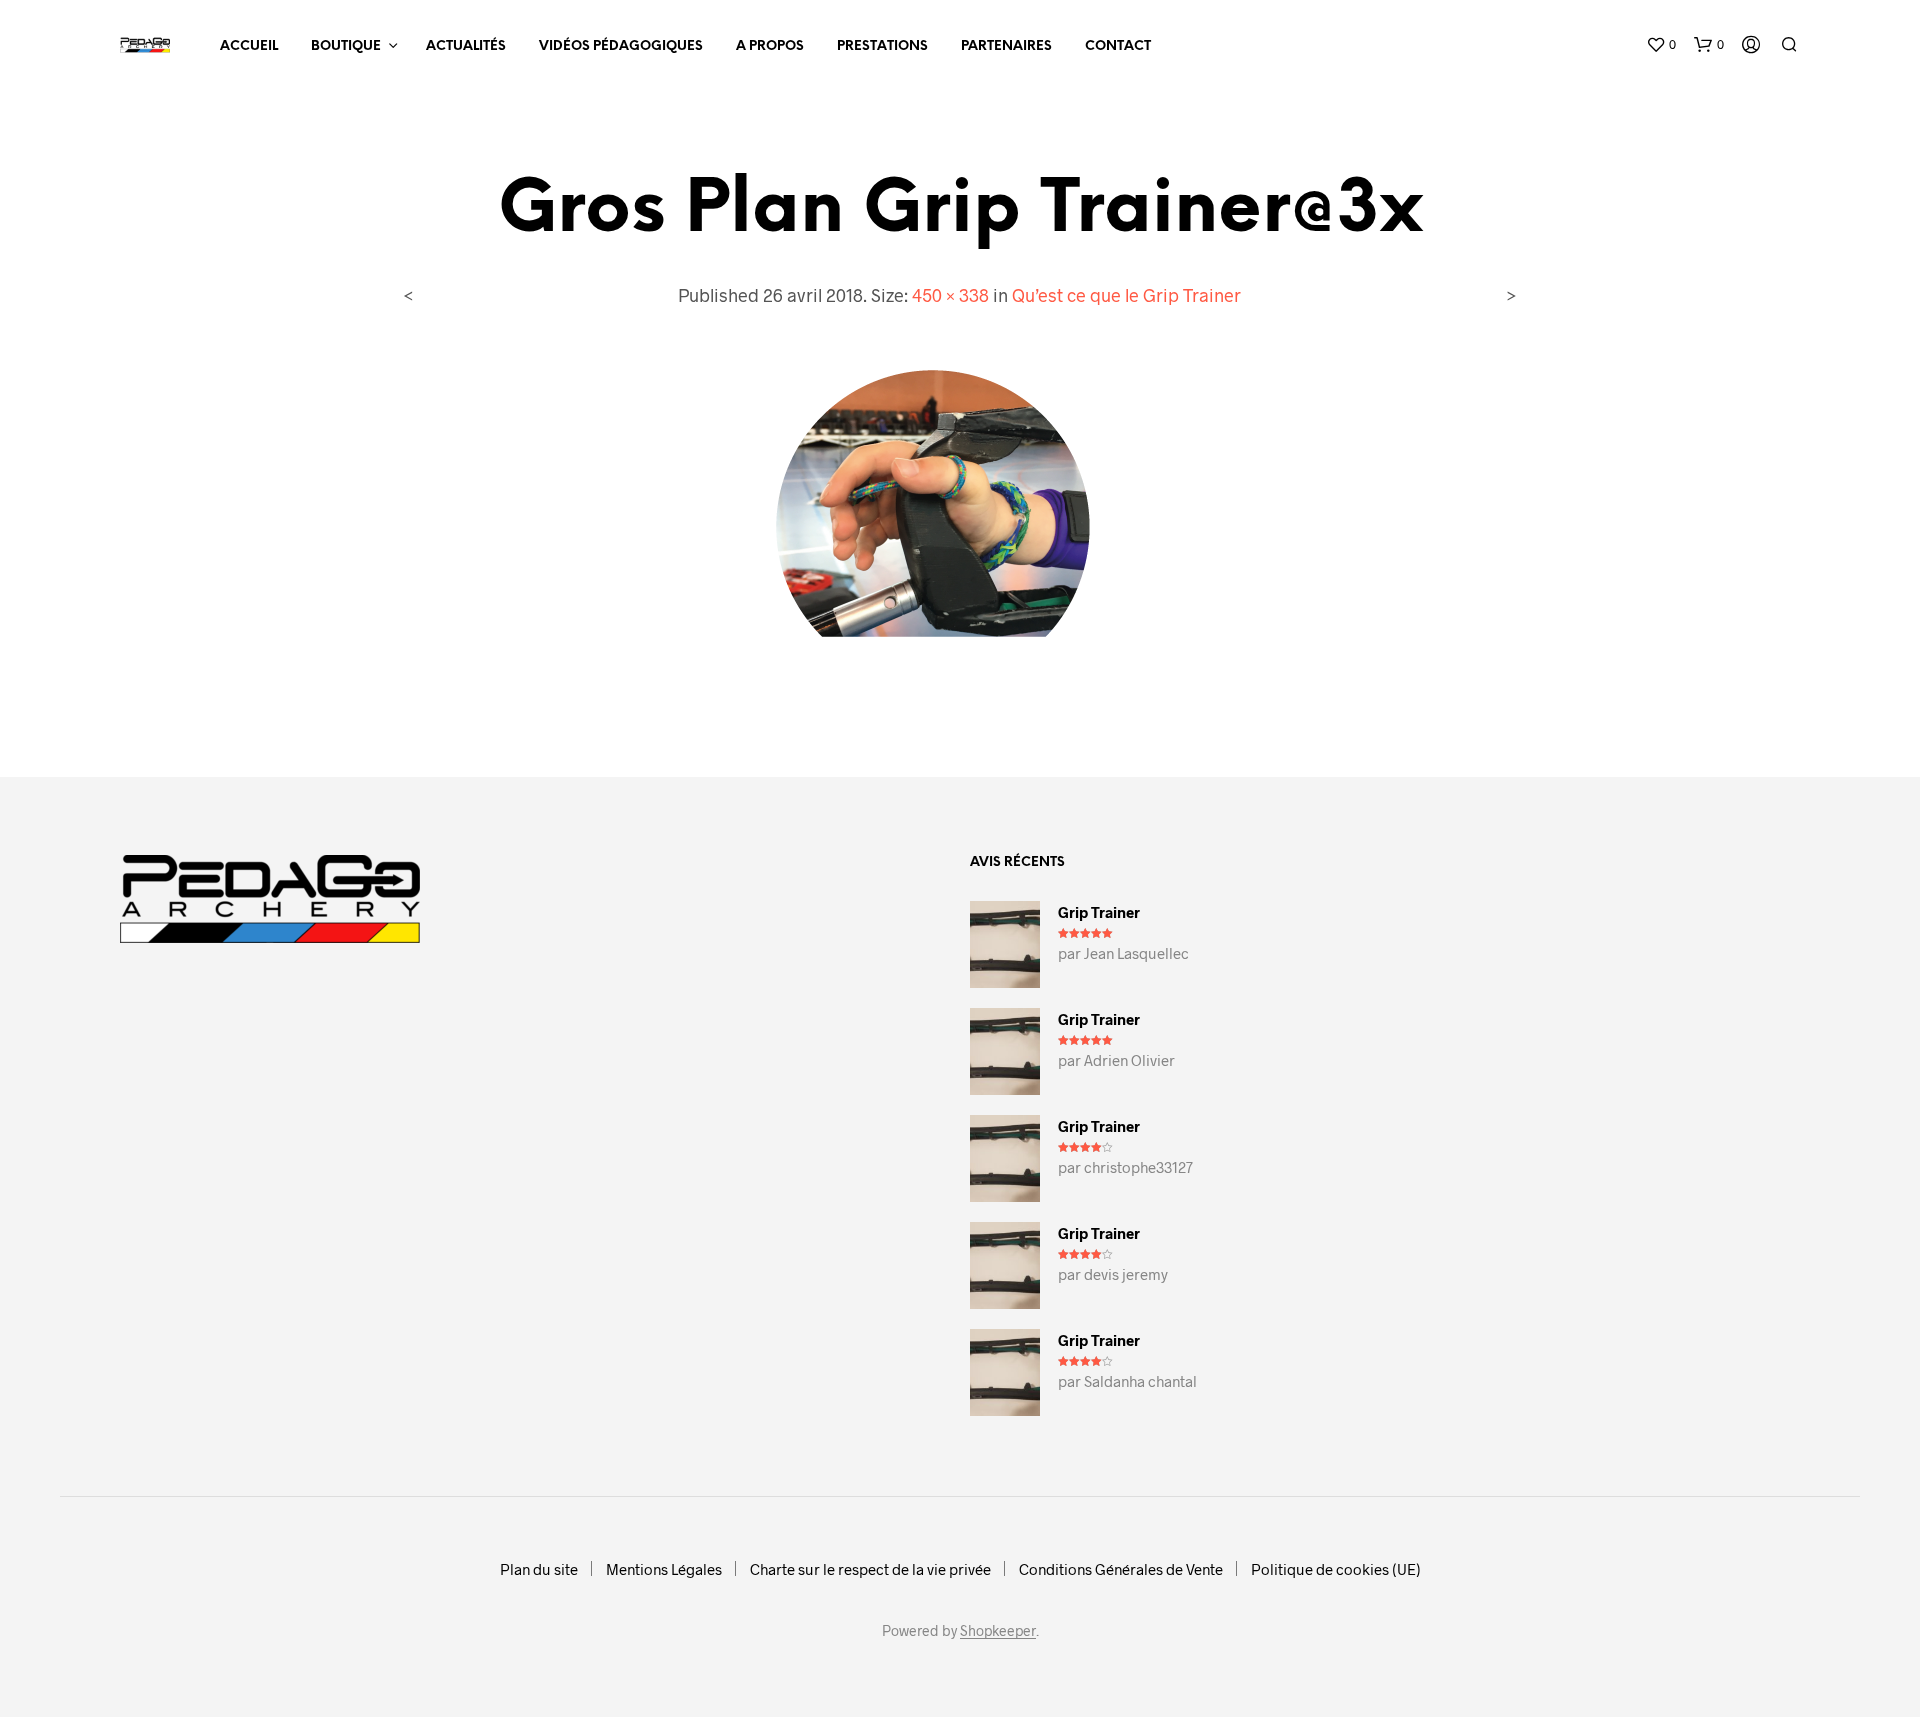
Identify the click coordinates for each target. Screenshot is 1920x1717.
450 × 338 (950, 295)
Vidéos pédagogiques (621, 46)
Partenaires (1006, 46)
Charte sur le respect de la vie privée (870, 1569)
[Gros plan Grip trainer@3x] (960, 525)
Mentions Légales (664, 1569)
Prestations (882, 46)
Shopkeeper (998, 1631)
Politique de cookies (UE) (1336, 1569)
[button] (1661, 45)
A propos (770, 46)
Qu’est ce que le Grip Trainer (1126, 295)
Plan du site (539, 1569)
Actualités (466, 46)
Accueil (249, 46)
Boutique (346, 46)
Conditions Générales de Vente (1121, 1569)
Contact (1118, 46)
